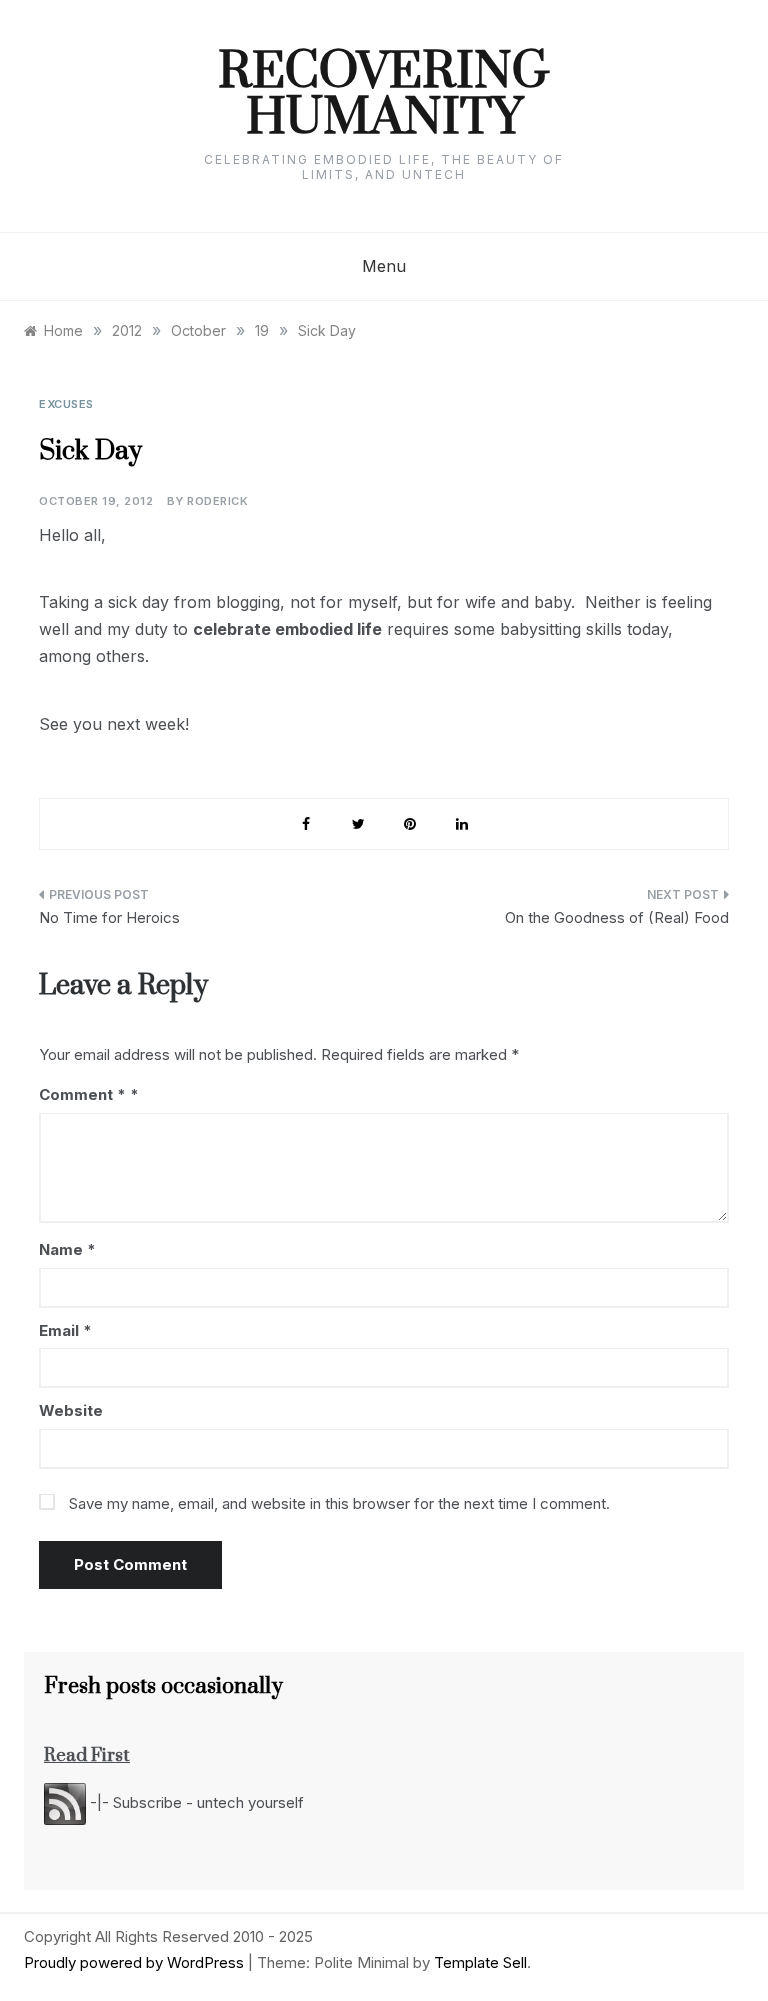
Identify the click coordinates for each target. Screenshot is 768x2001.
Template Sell (480, 1962)
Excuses (66, 404)
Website (71, 1410)
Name (67, 1249)
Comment (82, 1094)
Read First (87, 1755)
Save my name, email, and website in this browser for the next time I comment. (339, 1503)
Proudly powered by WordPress (136, 1962)
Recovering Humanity (384, 96)
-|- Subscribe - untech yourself (195, 1802)
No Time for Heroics (109, 917)
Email (65, 1330)
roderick (217, 501)
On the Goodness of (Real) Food (617, 917)
